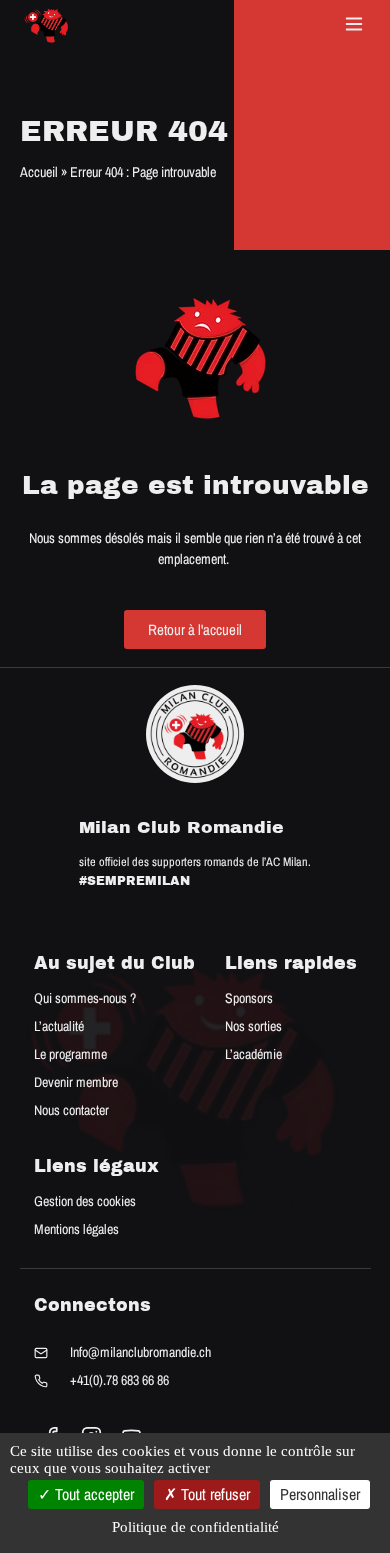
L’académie (253, 1054)
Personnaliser (320, 1494)
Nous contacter (71, 1110)
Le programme (70, 1054)
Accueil (39, 171)
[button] (354, 25)
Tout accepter (92, 1494)
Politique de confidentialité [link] (195, 1527)
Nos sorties (253, 1026)
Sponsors (249, 998)
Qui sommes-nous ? (85, 998)
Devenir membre (76, 1082)
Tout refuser (213, 1494)
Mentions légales (76, 1229)
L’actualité (59, 1026)
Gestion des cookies (85, 1201)
